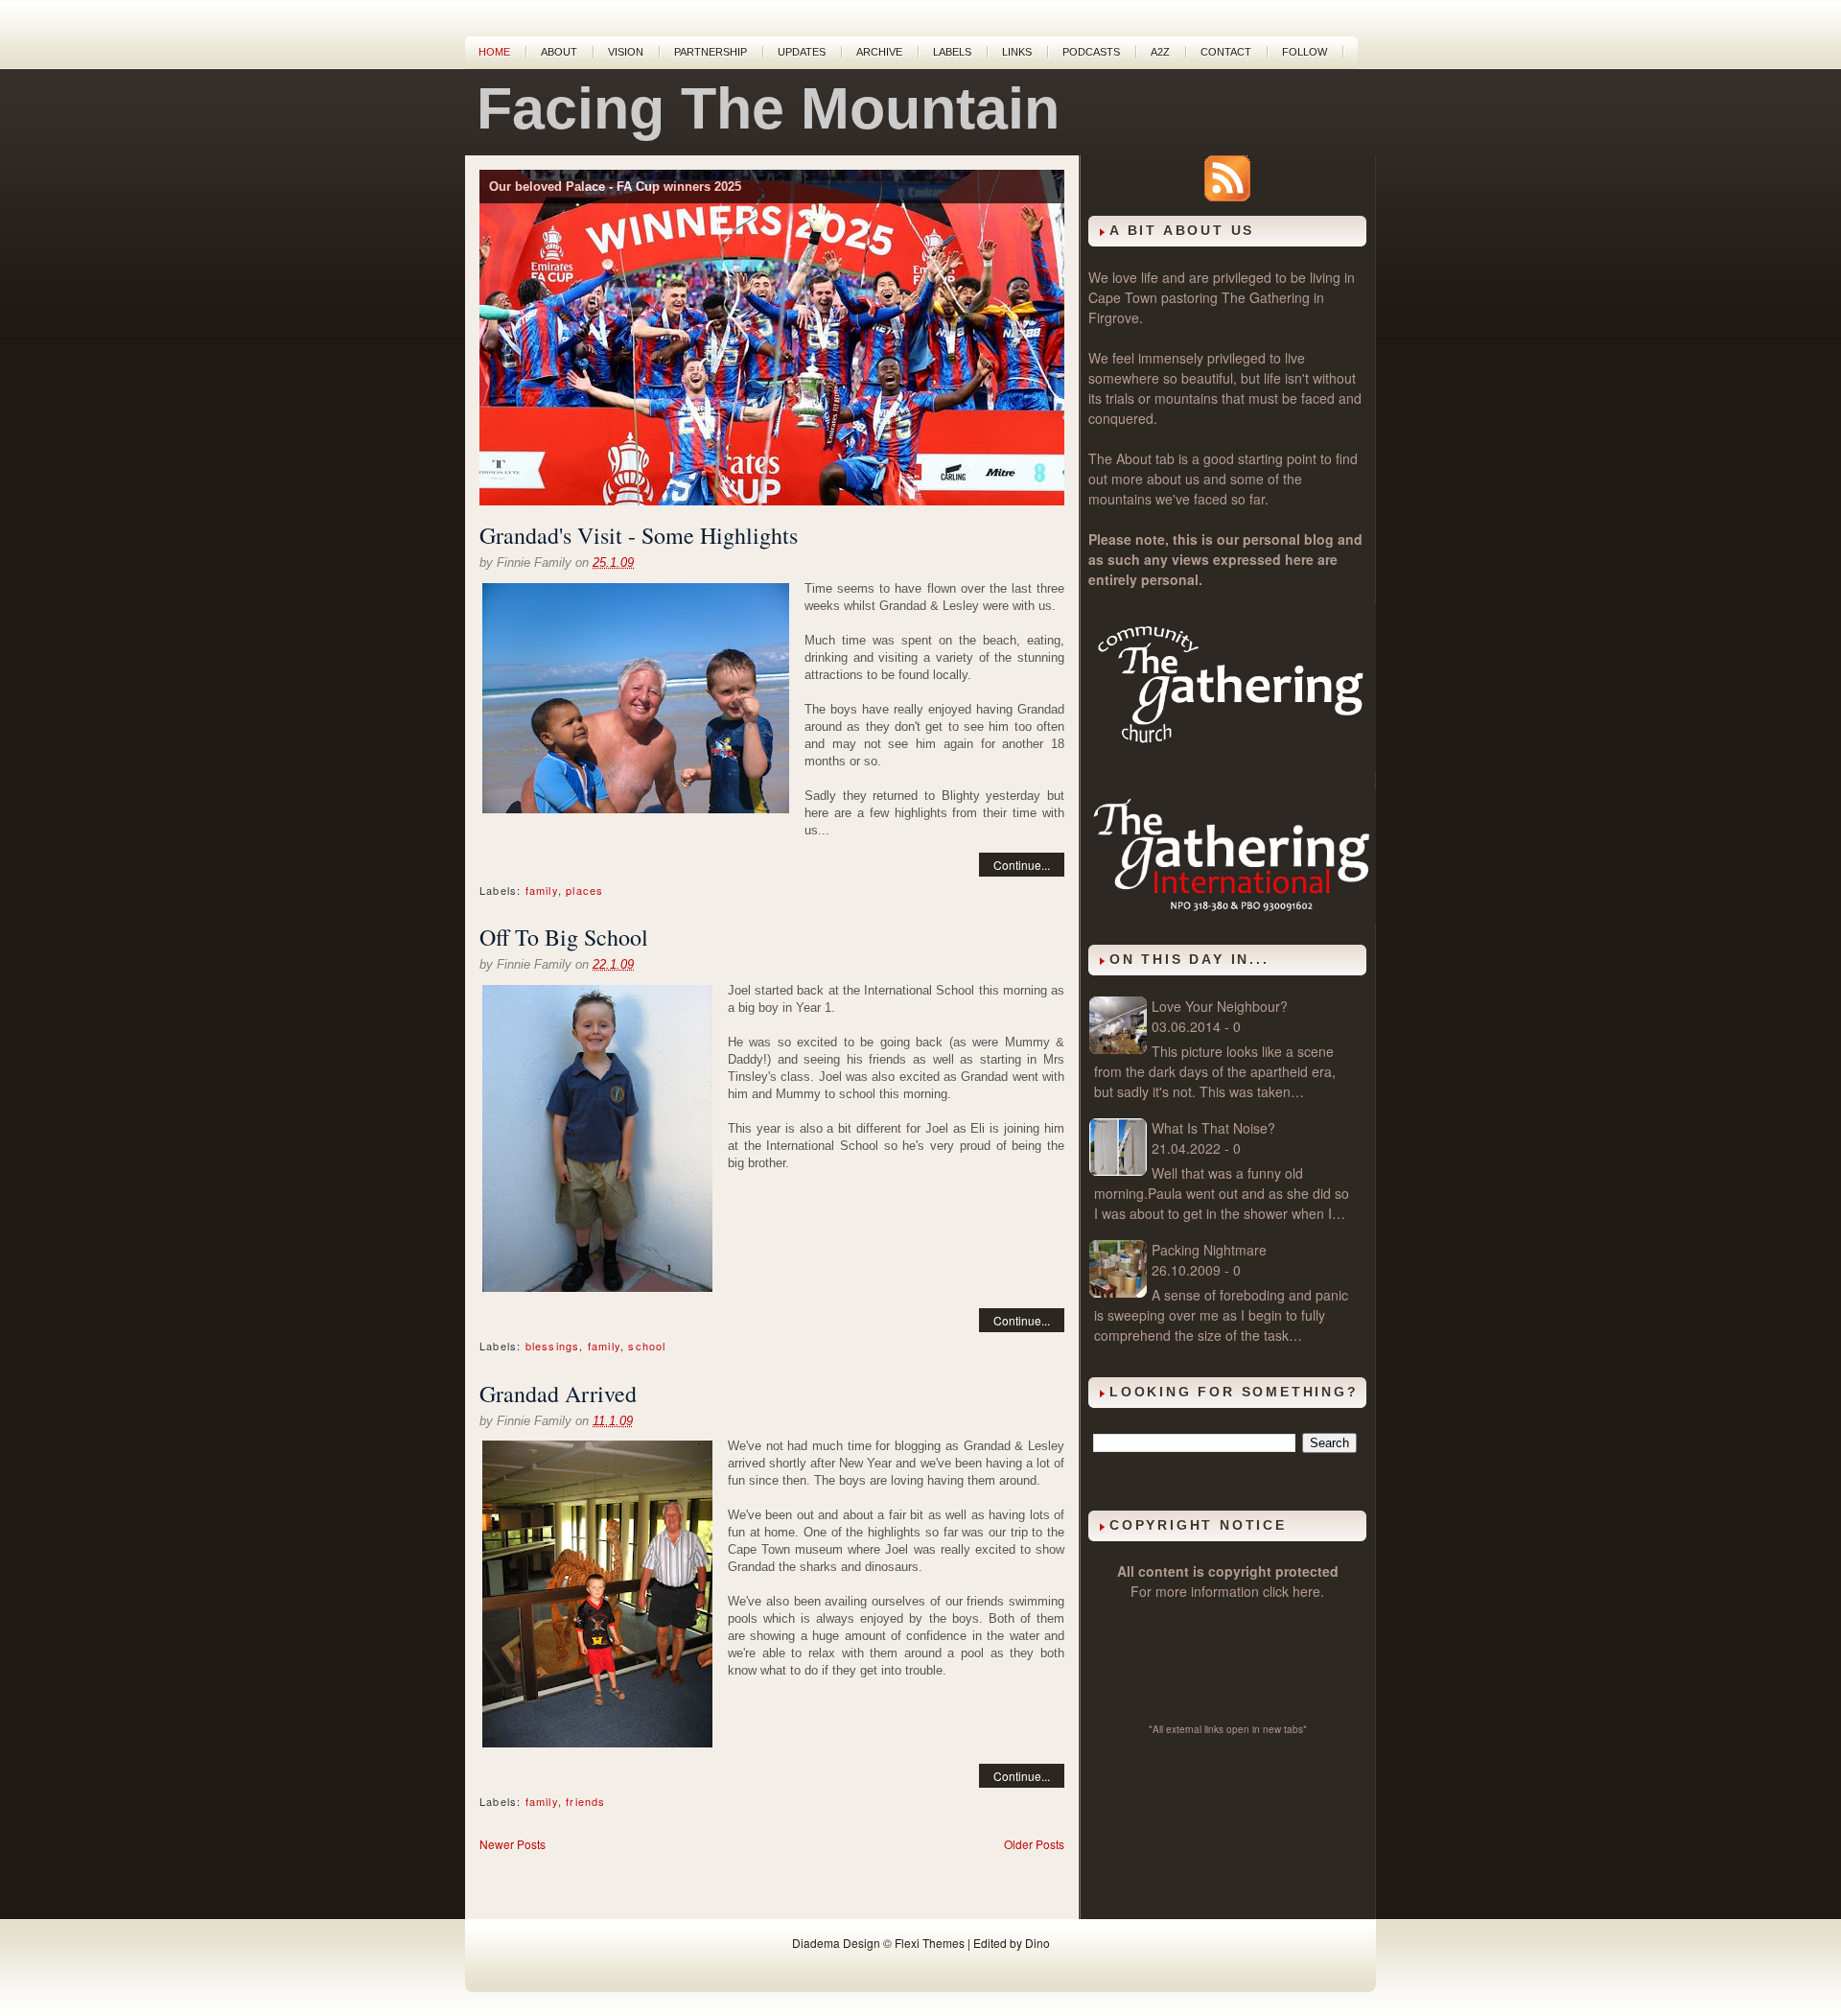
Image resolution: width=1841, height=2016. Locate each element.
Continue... (1022, 865)
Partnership (711, 52)
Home (494, 52)
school (647, 1346)
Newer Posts (513, 1844)
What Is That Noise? (1213, 1128)
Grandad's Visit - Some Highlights (639, 535)
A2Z (1160, 52)
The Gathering (1266, 297)
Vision (626, 52)
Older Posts (1034, 1844)
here (1306, 1591)
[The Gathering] (1232, 765)
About (559, 52)
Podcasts (1091, 52)
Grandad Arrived (558, 1394)
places (584, 890)
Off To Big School (564, 937)
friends (585, 1801)
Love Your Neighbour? (1220, 1006)
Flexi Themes (930, 1943)
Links (1017, 52)
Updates (802, 52)
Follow (1305, 52)
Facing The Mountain (768, 108)
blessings (553, 1346)
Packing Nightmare (1209, 1250)
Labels (952, 52)
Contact (1226, 52)
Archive (879, 52)
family (542, 890)
